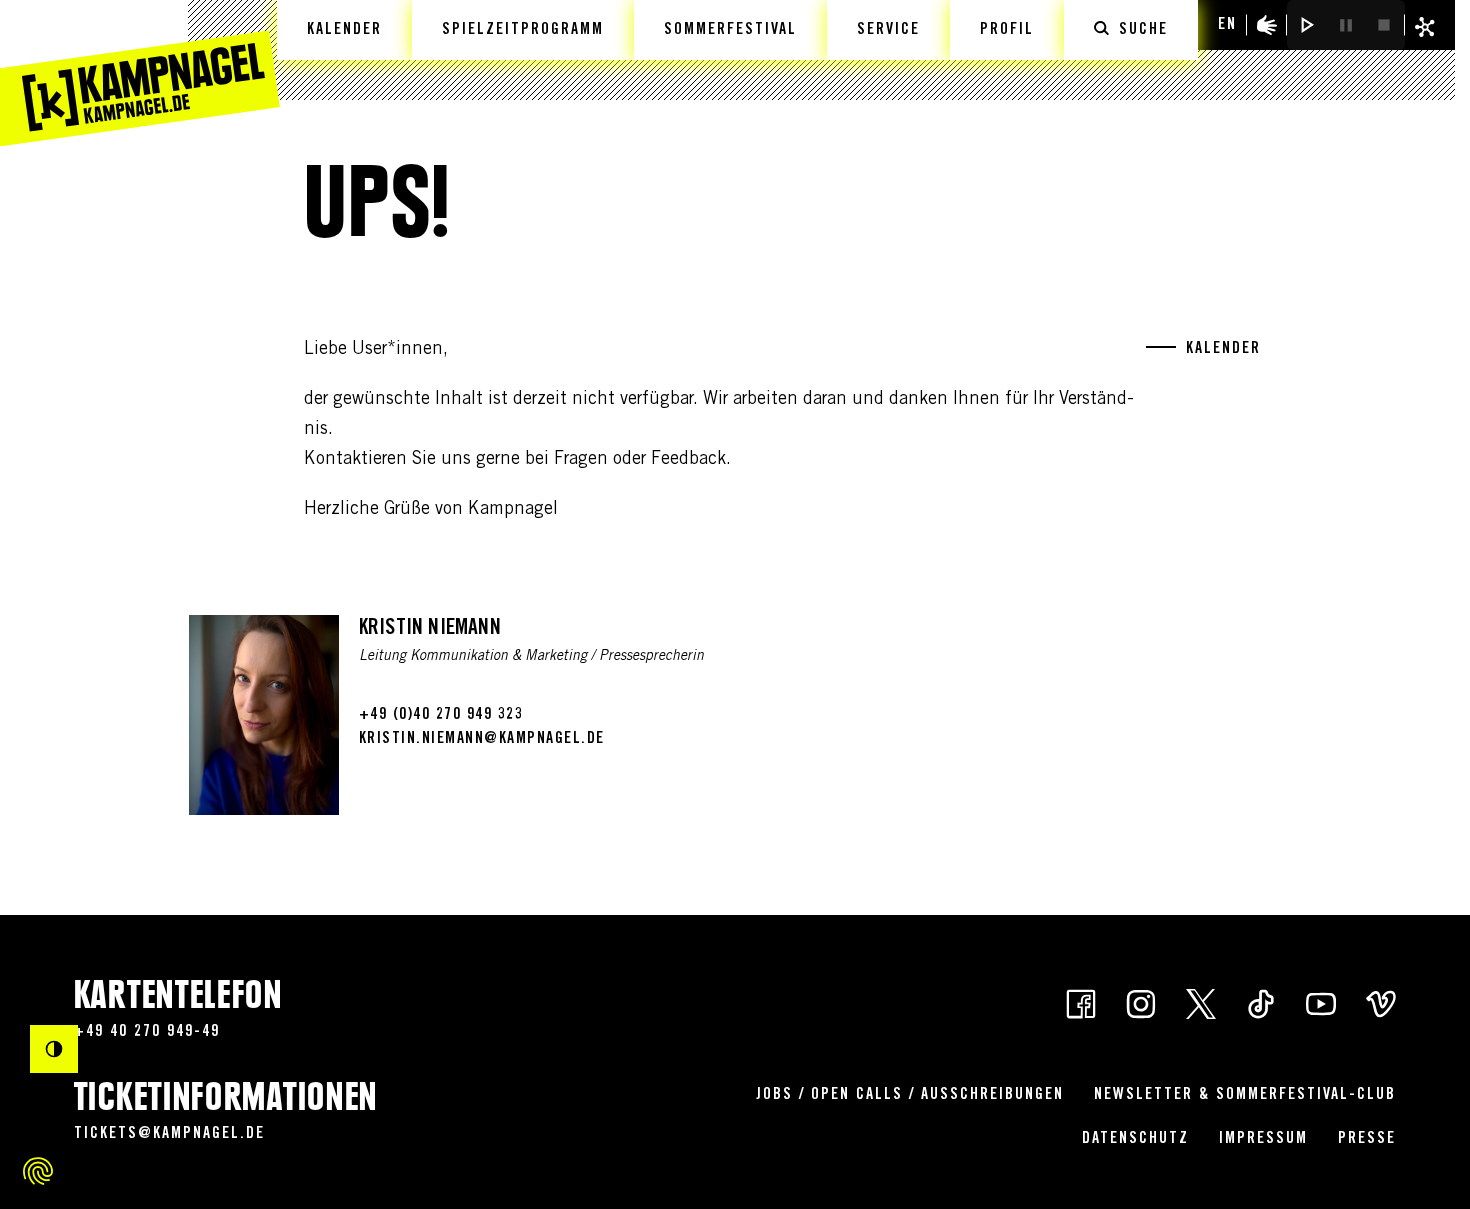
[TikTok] (1261, 1003)
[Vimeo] (1381, 1003)
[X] (1201, 1003)
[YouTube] (1321, 1003)
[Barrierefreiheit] (1267, 25)
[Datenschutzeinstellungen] (38, 1171)
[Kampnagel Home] (140, 73)
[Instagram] (1141, 1003)
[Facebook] (1081, 1003)
